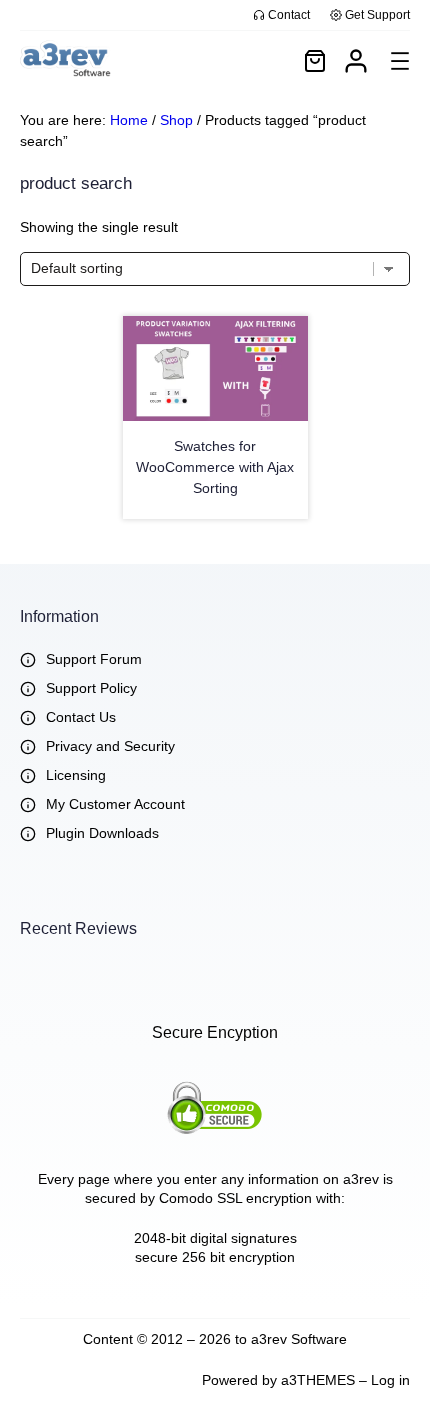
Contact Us (81, 717)
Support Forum (94, 659)
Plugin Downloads (102, 833)
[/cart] (315, 61)
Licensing (76, 775)
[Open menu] (400, 61)
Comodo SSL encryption (235, 1198)
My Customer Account (115, 804)
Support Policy (91, 688)
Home (129, 120)
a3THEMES (318, 1380)
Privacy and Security (110, 746)
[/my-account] (356, 61)
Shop (176, 120)
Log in (390, 1380)
